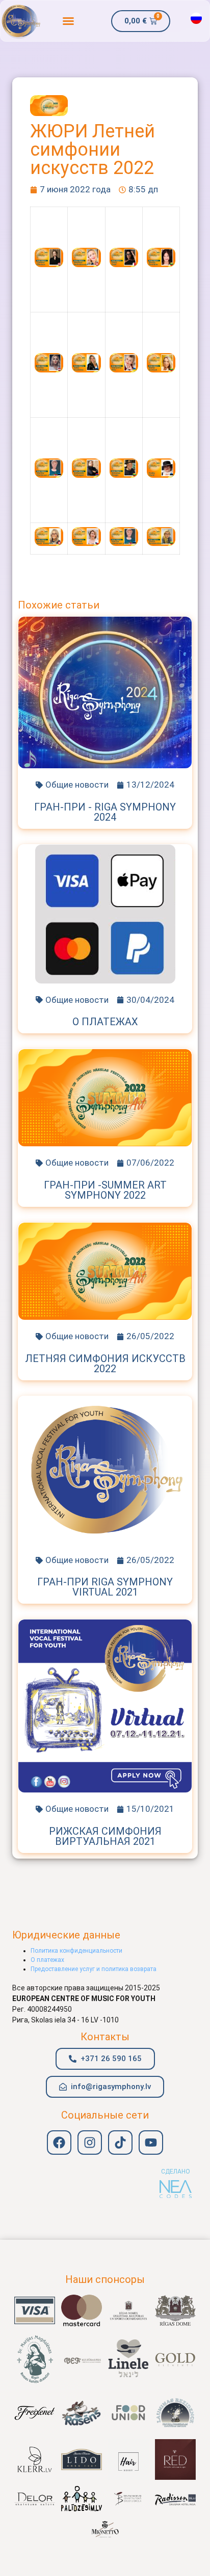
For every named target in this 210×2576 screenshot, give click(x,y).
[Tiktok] (120, 2143)
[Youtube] (151, 2143)
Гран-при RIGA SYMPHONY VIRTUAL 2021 (105, 1587)
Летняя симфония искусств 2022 (105, 1364)
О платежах (105, 1022)
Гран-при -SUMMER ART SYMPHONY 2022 (105, 1190)
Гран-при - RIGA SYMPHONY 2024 (105, 812)
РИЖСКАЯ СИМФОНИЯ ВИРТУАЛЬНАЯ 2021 (105, 1836)
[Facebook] (59, 2143)
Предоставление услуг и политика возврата (94, 1969)
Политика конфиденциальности (76, 1951)
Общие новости (77, 785)
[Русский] (196, 18)
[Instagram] (90, 2143)
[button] (69, 21)
